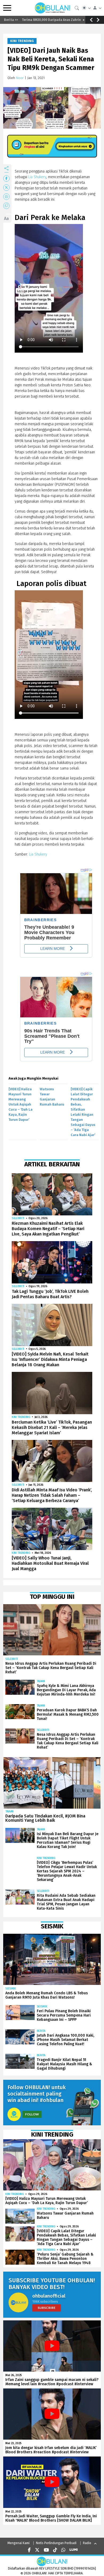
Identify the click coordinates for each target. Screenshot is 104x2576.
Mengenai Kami (19, 2543)
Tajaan (41, 1681)
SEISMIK (11, 1989)
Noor (20, 78)
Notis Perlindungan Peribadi (56, 2543)
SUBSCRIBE (47, 2308)
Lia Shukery (37, 177)
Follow (32, 2114)
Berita (41, 2031)
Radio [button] (87, 2543)
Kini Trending (22, 41)
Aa (6, 219)
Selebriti (18, 1218)
